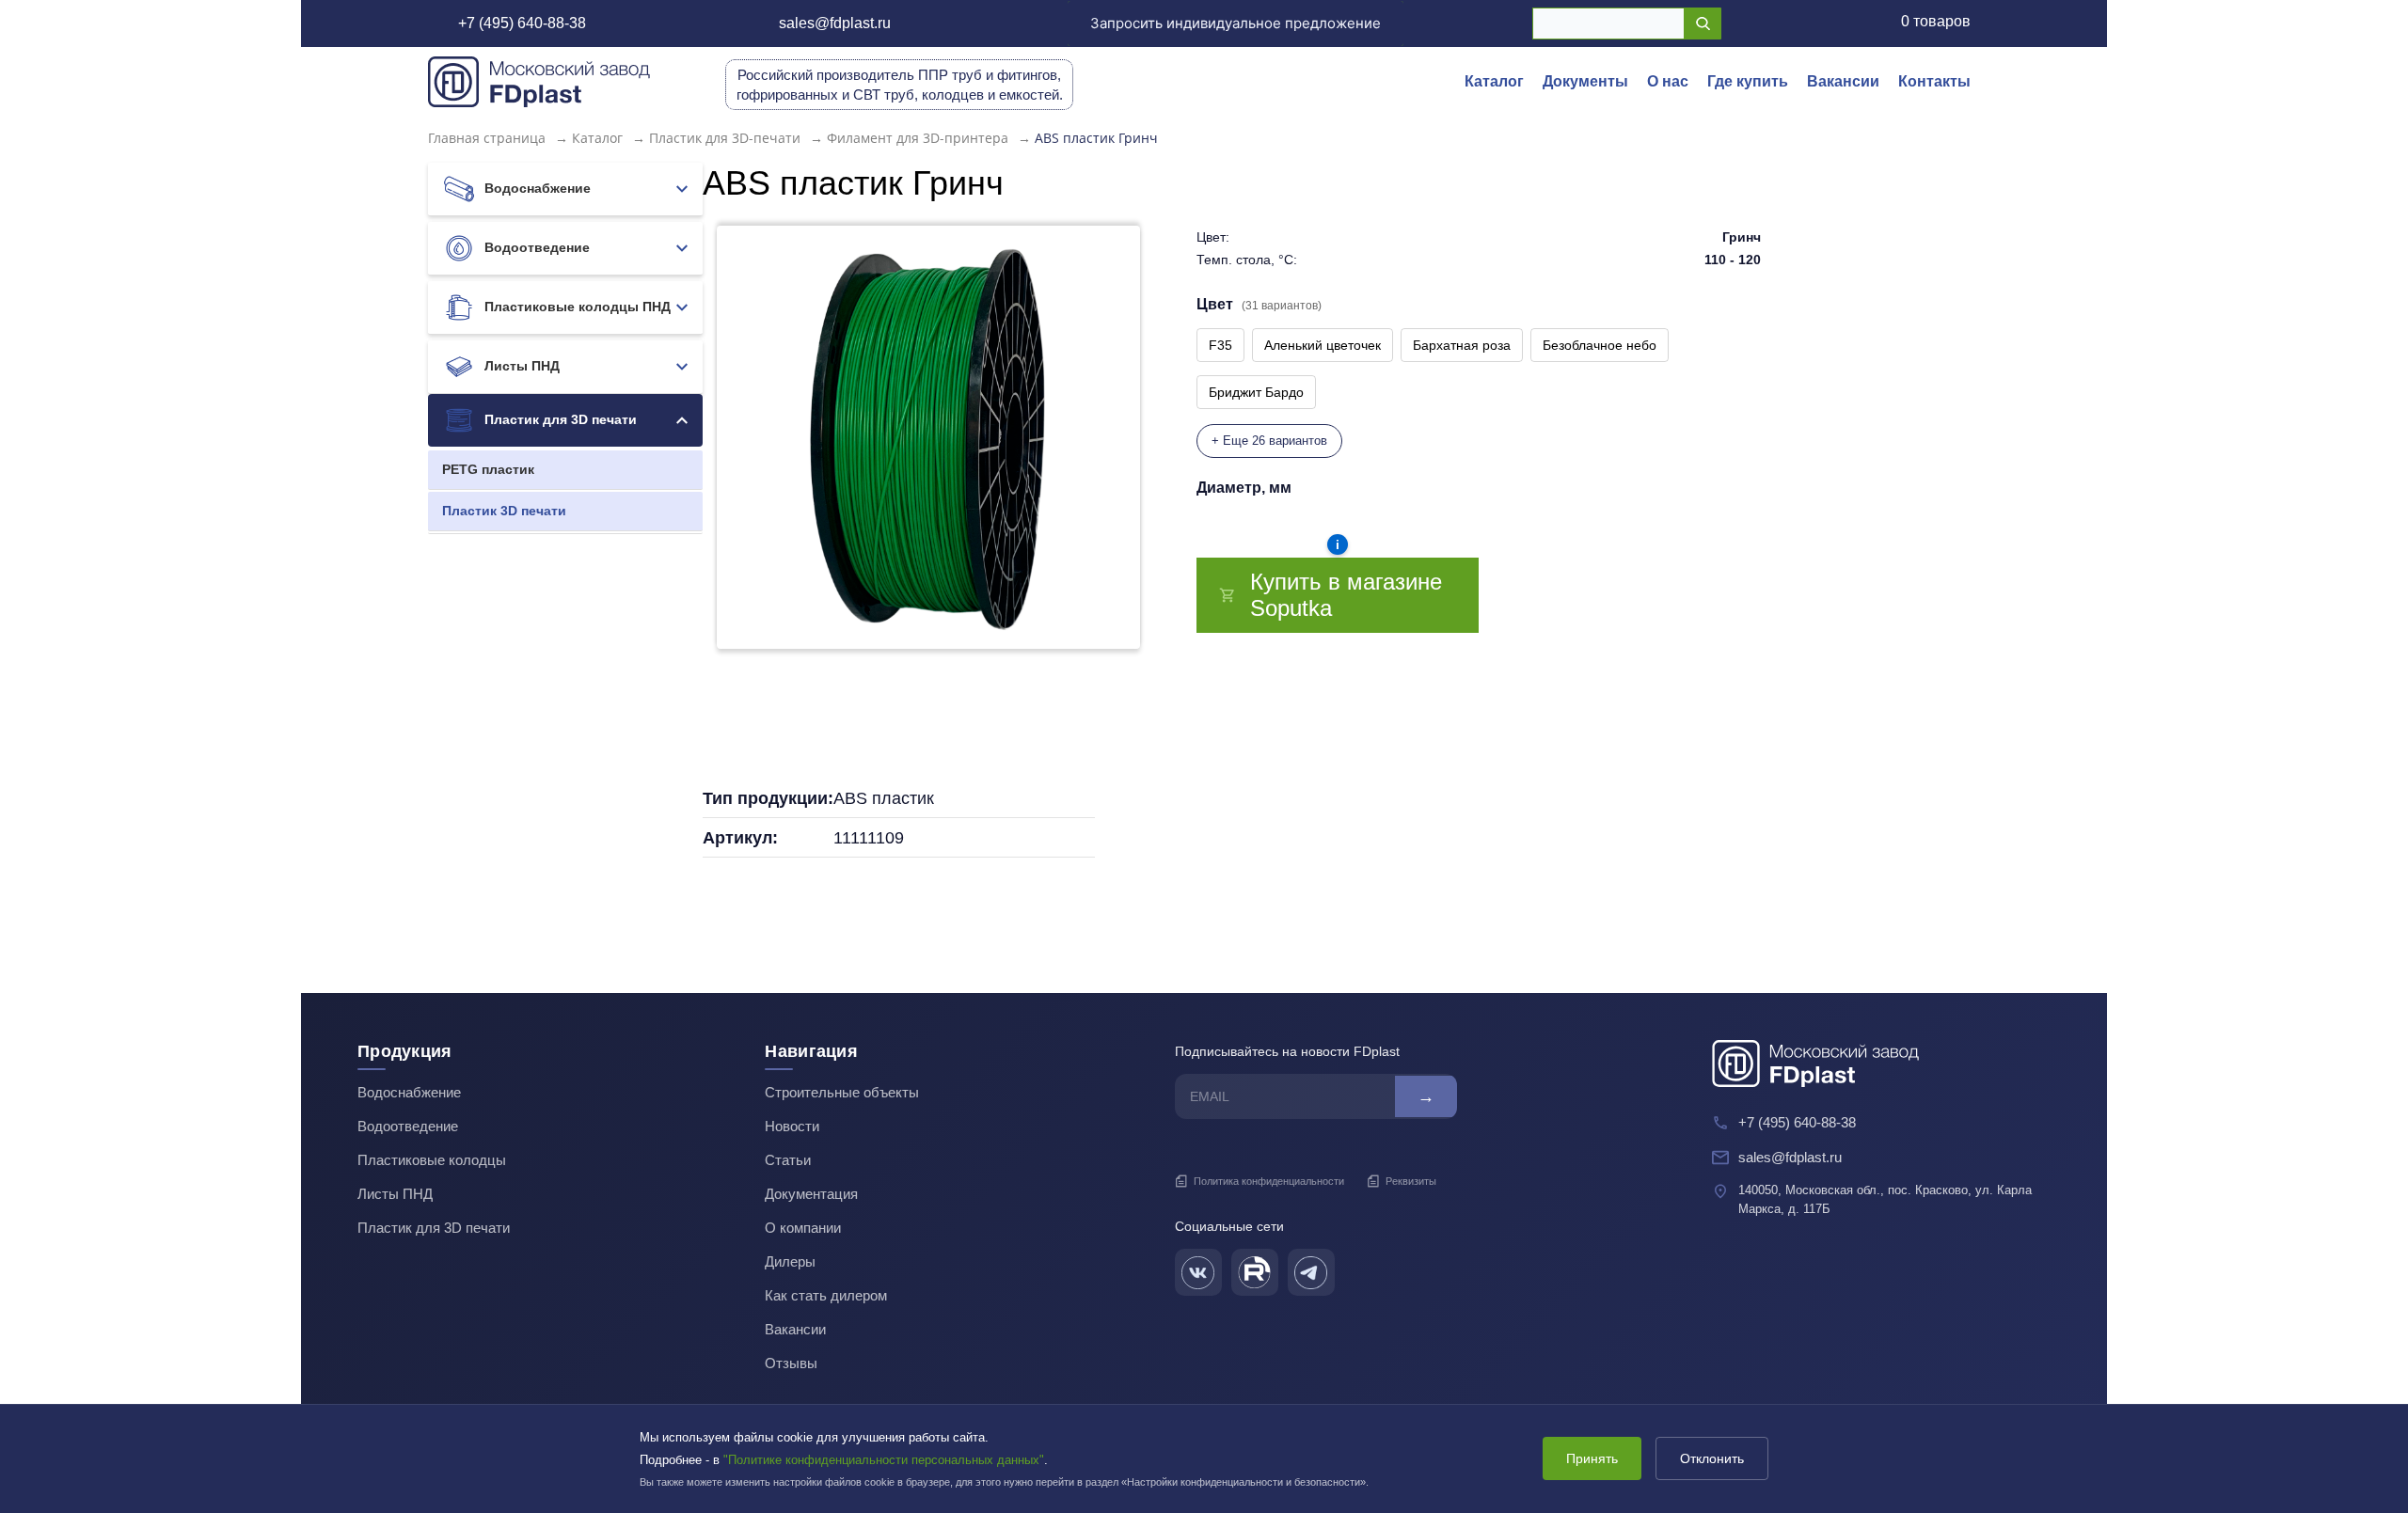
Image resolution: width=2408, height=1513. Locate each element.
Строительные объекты (842, 1092)
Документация (811, 1194)
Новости (792, 1126)
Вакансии (1843, 81)
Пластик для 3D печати (559, 419)
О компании (803, 1228)
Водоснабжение (536, 188)
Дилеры (790, 1261)
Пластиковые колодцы (432, 1160)
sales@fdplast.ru (835, 23)
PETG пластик (488, 469)
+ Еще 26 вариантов (1269, 441)
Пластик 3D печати (504, 511)
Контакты (1934, 81)
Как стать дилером (826, 1295)
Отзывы (791, 1363)
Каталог (1494, 81)
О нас (1668, 81)
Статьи (788, 1160)
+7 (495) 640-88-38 (522, 23)
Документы (1585, 81)
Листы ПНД (520, 366)
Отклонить (1712, 1458)
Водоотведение (535, 247)
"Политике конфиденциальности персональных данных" (884, 1460)
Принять (1592, 1458)
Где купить (1748, 81)
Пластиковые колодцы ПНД (576, 307)
